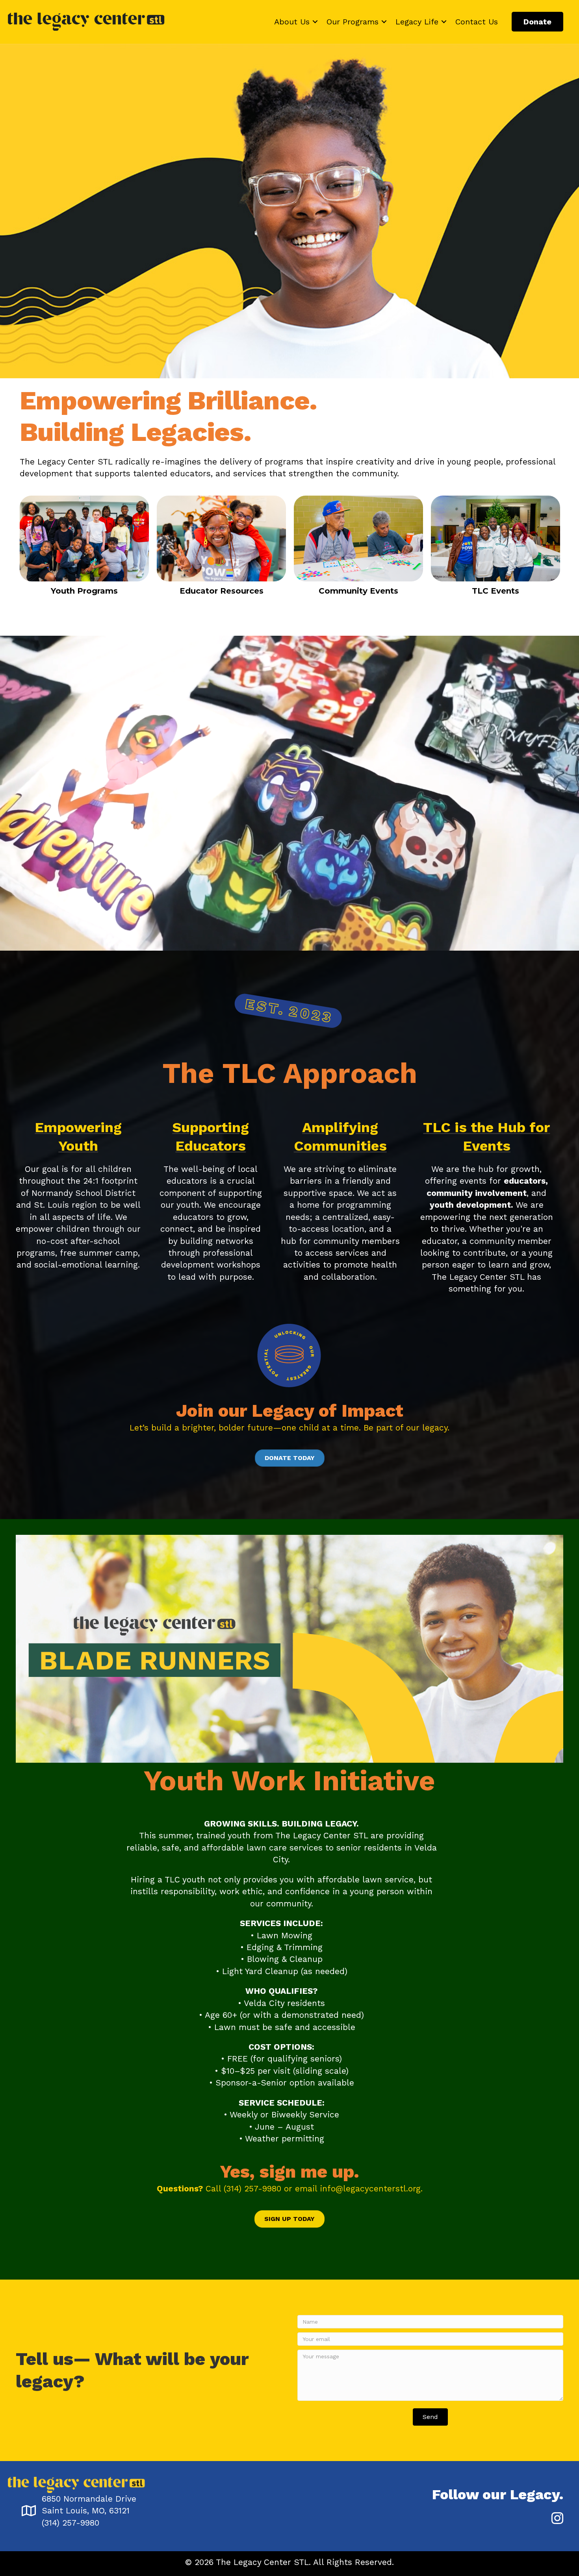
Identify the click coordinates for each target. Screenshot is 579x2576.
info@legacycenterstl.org (370, 2188)
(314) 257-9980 (252, 2188)
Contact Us (477, 22)
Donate (537, 22)
